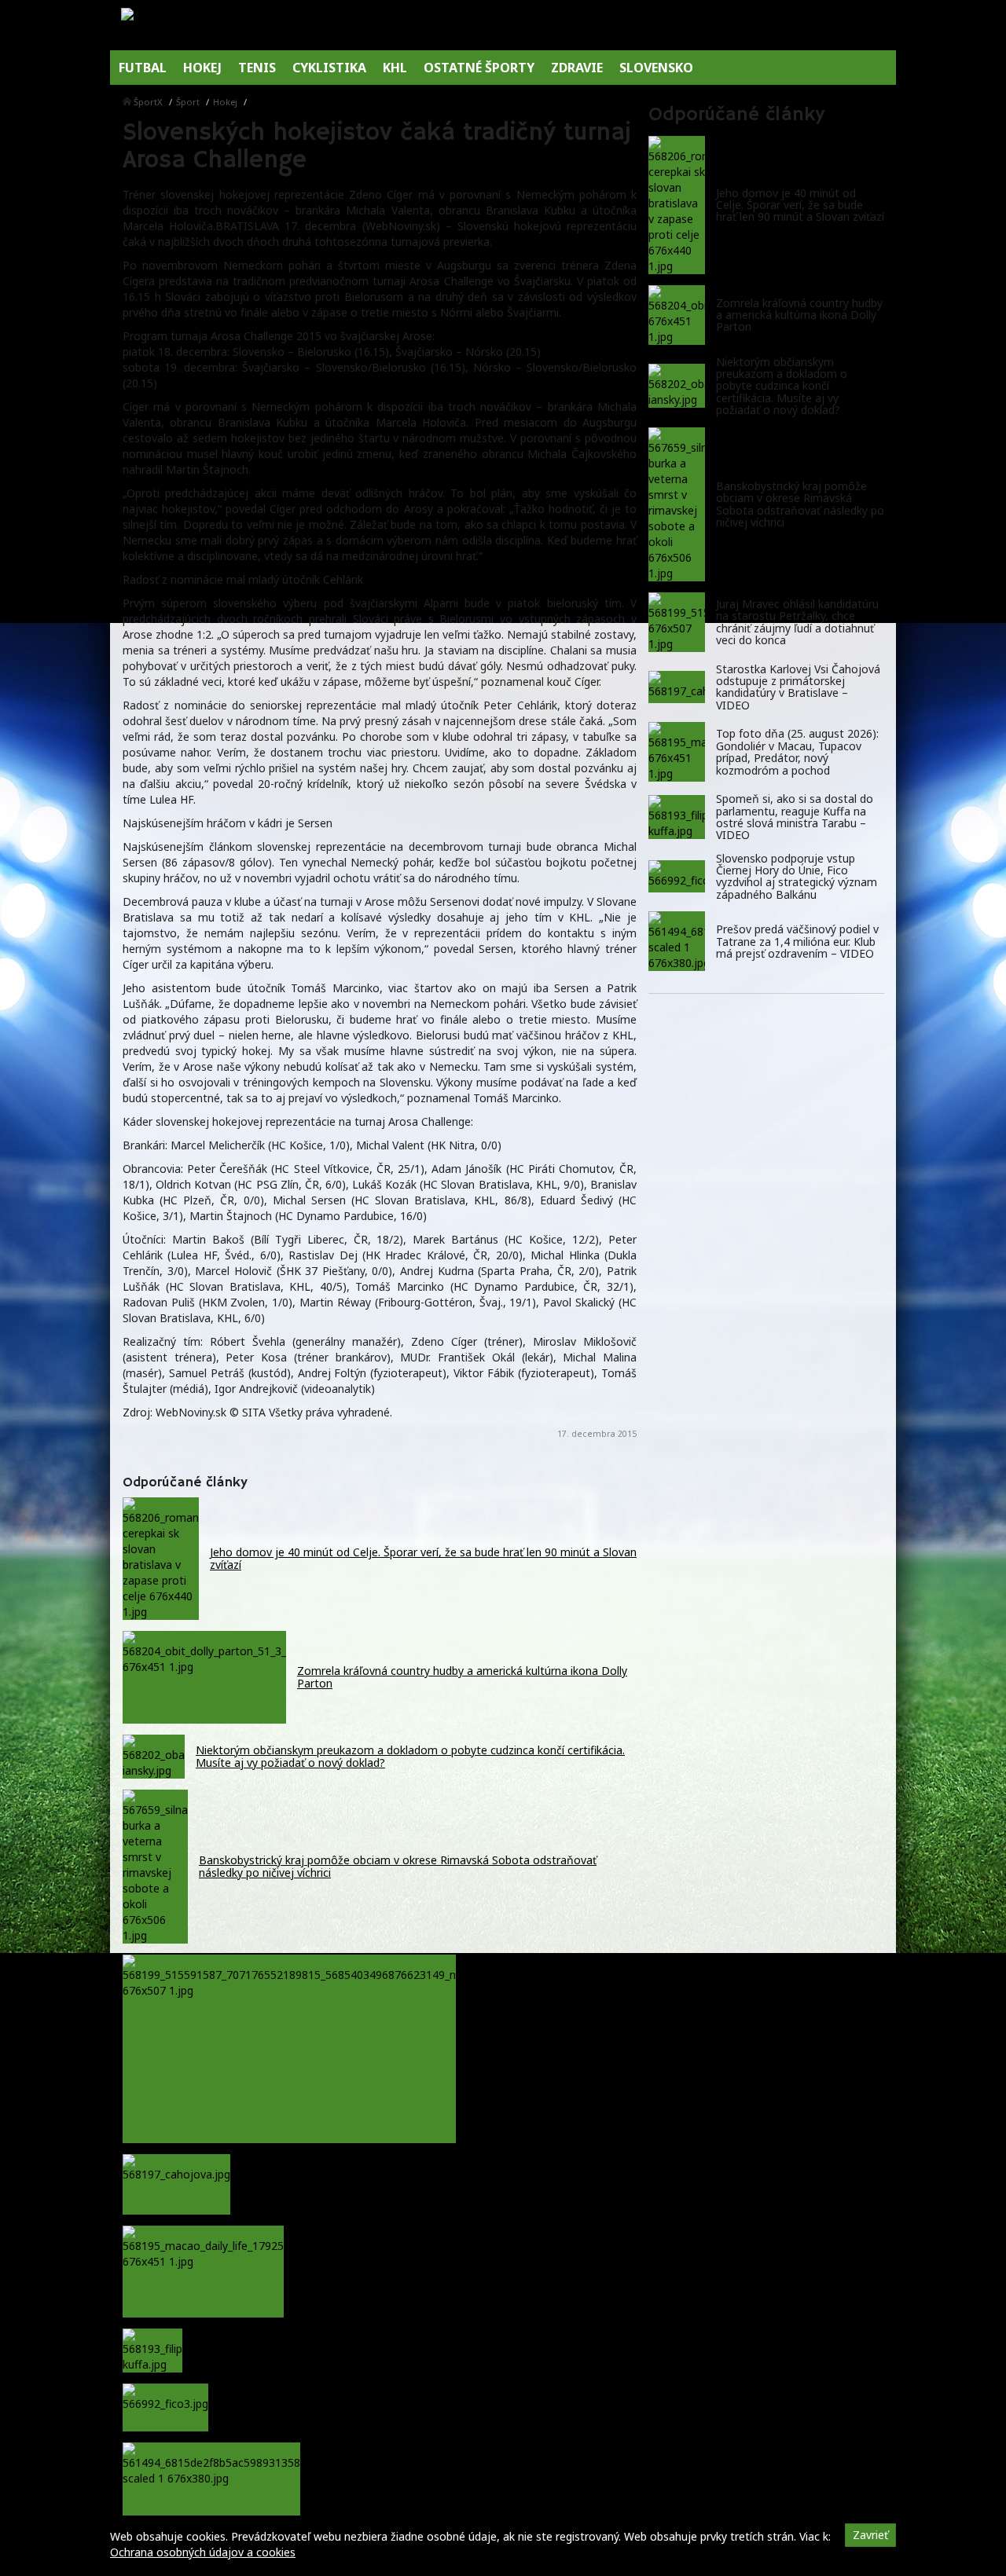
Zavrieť (870, 2535)
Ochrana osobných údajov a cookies (203, 2552)
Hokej (225, 102)
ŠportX (148, 102)
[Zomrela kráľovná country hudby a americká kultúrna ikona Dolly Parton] (677, 315)
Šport (188, 102)
